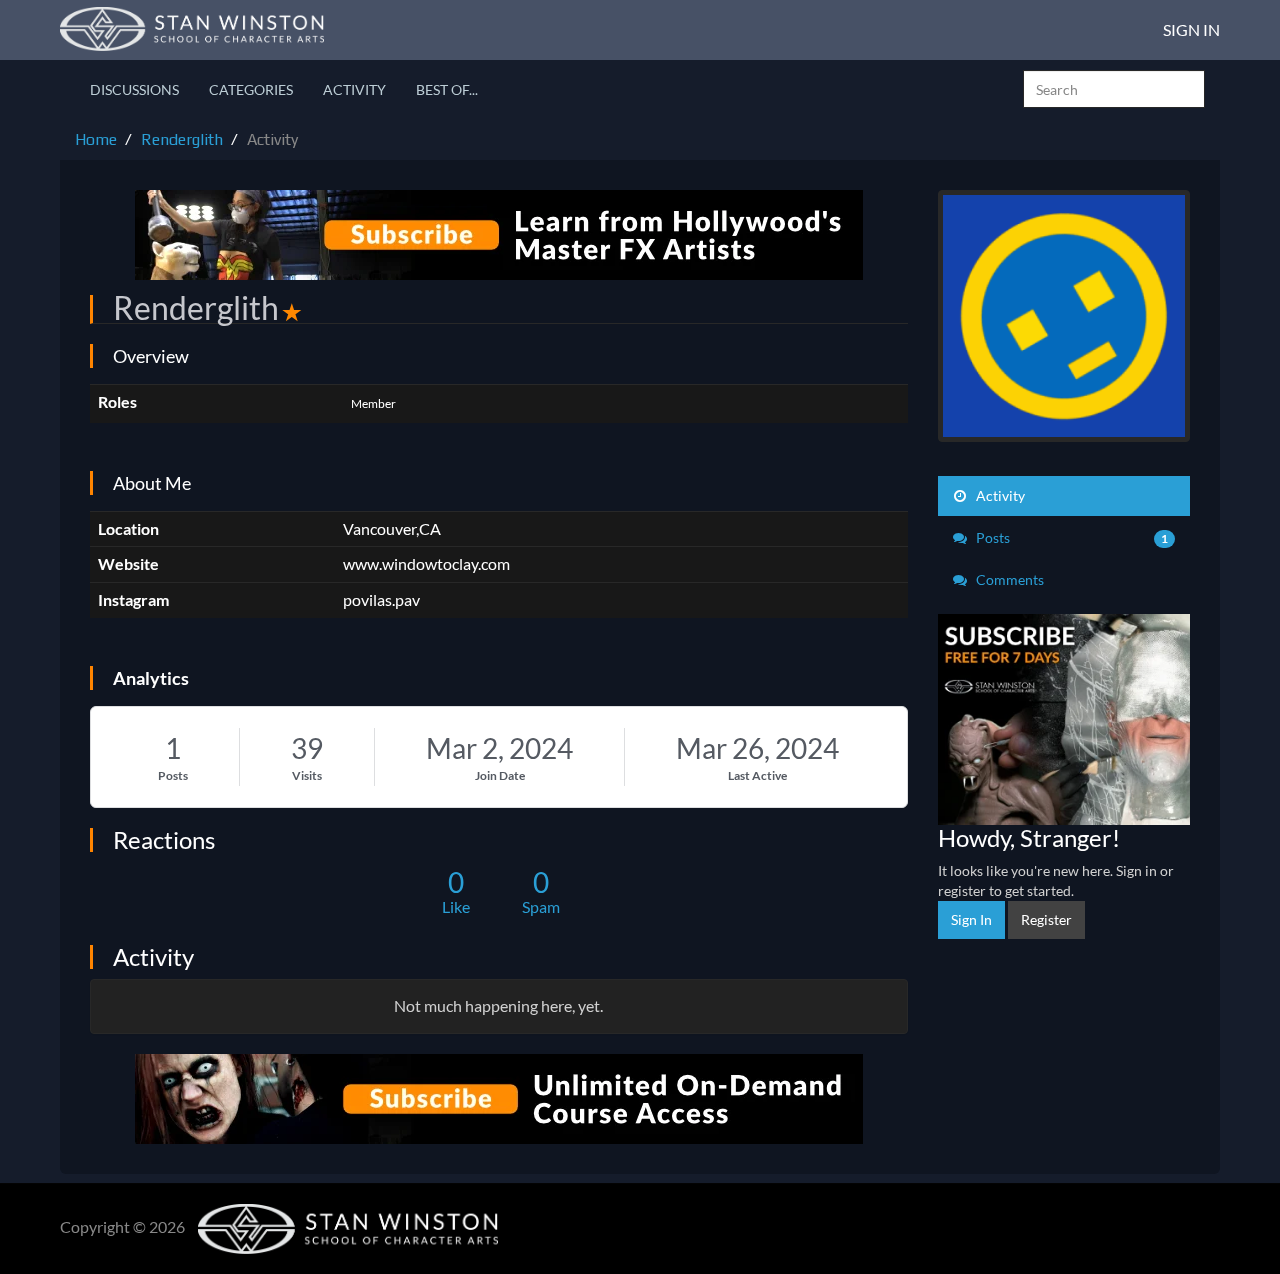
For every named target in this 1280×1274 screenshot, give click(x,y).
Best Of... (447, 89)
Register (1046, 919)
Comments (1008, 579)
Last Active (757, 775)
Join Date (500, 775)
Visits (307, 775)
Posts (173, 775)
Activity (354, 89)
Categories (251, 89)
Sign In (1191, 29)
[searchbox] (1114, 89)
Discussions (134, 89)
